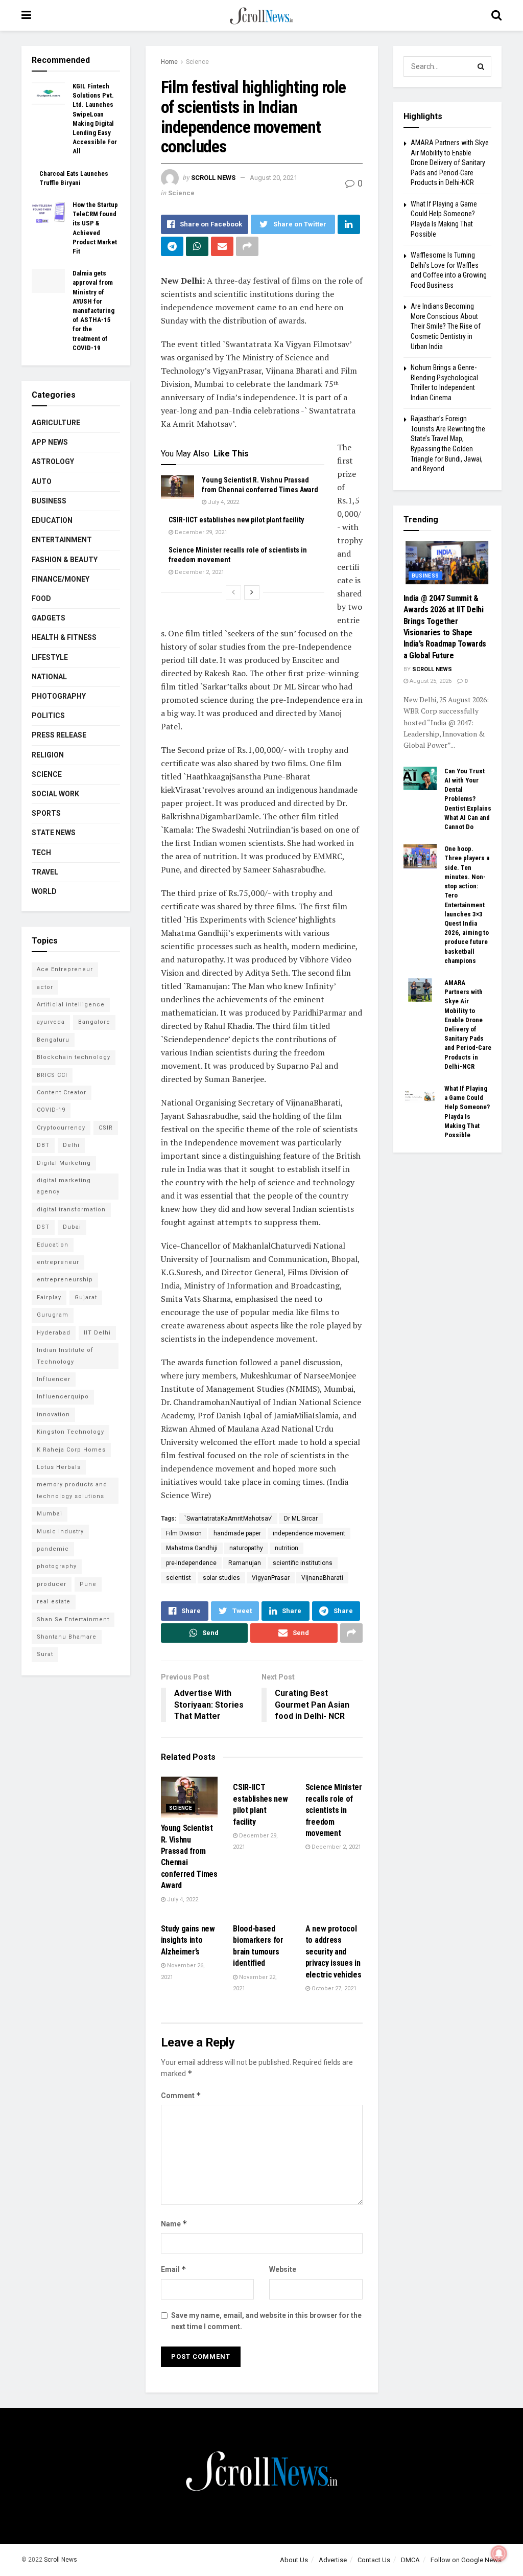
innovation (53, 1414)
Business (49, 501)
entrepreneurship (65, 1280)
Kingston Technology (70, 1432)
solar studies (221, 1578)
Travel (45, 872)
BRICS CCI (52, 1075)
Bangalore (94, 1022)
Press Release (59, 735)
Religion (48, 755)
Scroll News (213, 178)
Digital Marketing (64, 1163)
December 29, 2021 (200, 532)
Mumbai (50, 1514)
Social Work (55, 794)
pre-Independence (191, 1563)
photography (57, 1566)
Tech (41, 853)
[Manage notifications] (499, 2554)
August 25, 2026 (430, 681)
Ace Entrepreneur (65, 969)
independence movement (309, 1533)
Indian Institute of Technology (65, 1356)
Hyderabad (54, 1333)
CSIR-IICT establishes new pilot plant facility (236, 520)
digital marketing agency (64, 1186)
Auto (42, 481)
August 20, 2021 (274, 178)
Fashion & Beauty (65, 560)
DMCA (410, 2560)
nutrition (287, 1548)
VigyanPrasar (271, 1578)
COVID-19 (51, 1110)
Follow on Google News (466, 2560)
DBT (43, 1145)
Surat (45, 1654)
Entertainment (62, 540)
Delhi (71, 1145)
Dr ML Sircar (301, 1519)
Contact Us (374, 2560)
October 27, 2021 (333, 1988)
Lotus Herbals (59, 1467)
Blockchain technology (74, 1057)
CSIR (106, 1128)
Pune (88, 1584)
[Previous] (233, 592)
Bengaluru (53, 1040)
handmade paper (237, 1533)
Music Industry (60, 1532)
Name (174, 2224)
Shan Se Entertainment (73, 1619)
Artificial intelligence (71, 1005)
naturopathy (246, 1548)
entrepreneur (58, 1262)
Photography (59, 696)
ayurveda (51, 1022)
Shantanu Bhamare (67, 1637)
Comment (181, 2095)
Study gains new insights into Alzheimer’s (188, 1940)
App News (50, 442)
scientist (179, 1578)
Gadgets (49, 618)
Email (174, 2269)
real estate (54, 1602)
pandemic (53, 1549)
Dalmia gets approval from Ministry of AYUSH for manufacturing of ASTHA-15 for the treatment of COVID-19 (93, 310)
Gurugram (53, 1315)
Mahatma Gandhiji (192, 1548)
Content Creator (62, 1092)
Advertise (333, 2560)
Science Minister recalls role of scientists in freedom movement (334, 1810)
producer (52, 1584)
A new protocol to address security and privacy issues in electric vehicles (334, 1952)
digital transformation (71, 1210)
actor (45, 987)
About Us (294, 2560)
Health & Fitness (64, 637)
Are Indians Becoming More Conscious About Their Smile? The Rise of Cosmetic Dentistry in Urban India (446, 326)
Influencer (54, 1379)
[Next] (252, 592)
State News (54, 833)
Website (283, 2269)
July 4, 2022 (223, 502)
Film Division (184, 1533)
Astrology (53, 462)
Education (52, 520)
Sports (46, 813)
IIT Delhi (97, 1333)
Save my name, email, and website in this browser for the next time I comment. (266, 2321)
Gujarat (86, 1297)
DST (43, 1227)
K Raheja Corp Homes (71, 1450)
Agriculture (56, 423)
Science (197, 62)
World (44, 891)
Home (169, 62)
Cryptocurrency (61, 1128)
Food (41, 599)
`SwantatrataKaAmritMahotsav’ (228, 1519)
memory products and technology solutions (72, 1490)
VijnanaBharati (322, 1578)
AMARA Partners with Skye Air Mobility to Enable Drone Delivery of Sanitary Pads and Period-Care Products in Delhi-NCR (450, 163)
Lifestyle (50, 657)
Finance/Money (61, 579)
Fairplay (49, 1297)
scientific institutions (303, 1563)
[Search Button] (481, 66)
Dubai (72, 1227)
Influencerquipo (63, 1397)
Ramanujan (245, 1563)
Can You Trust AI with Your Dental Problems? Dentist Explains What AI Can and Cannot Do (468, 799)
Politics (48, 716)
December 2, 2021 (199, 572)
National (49, 677)
